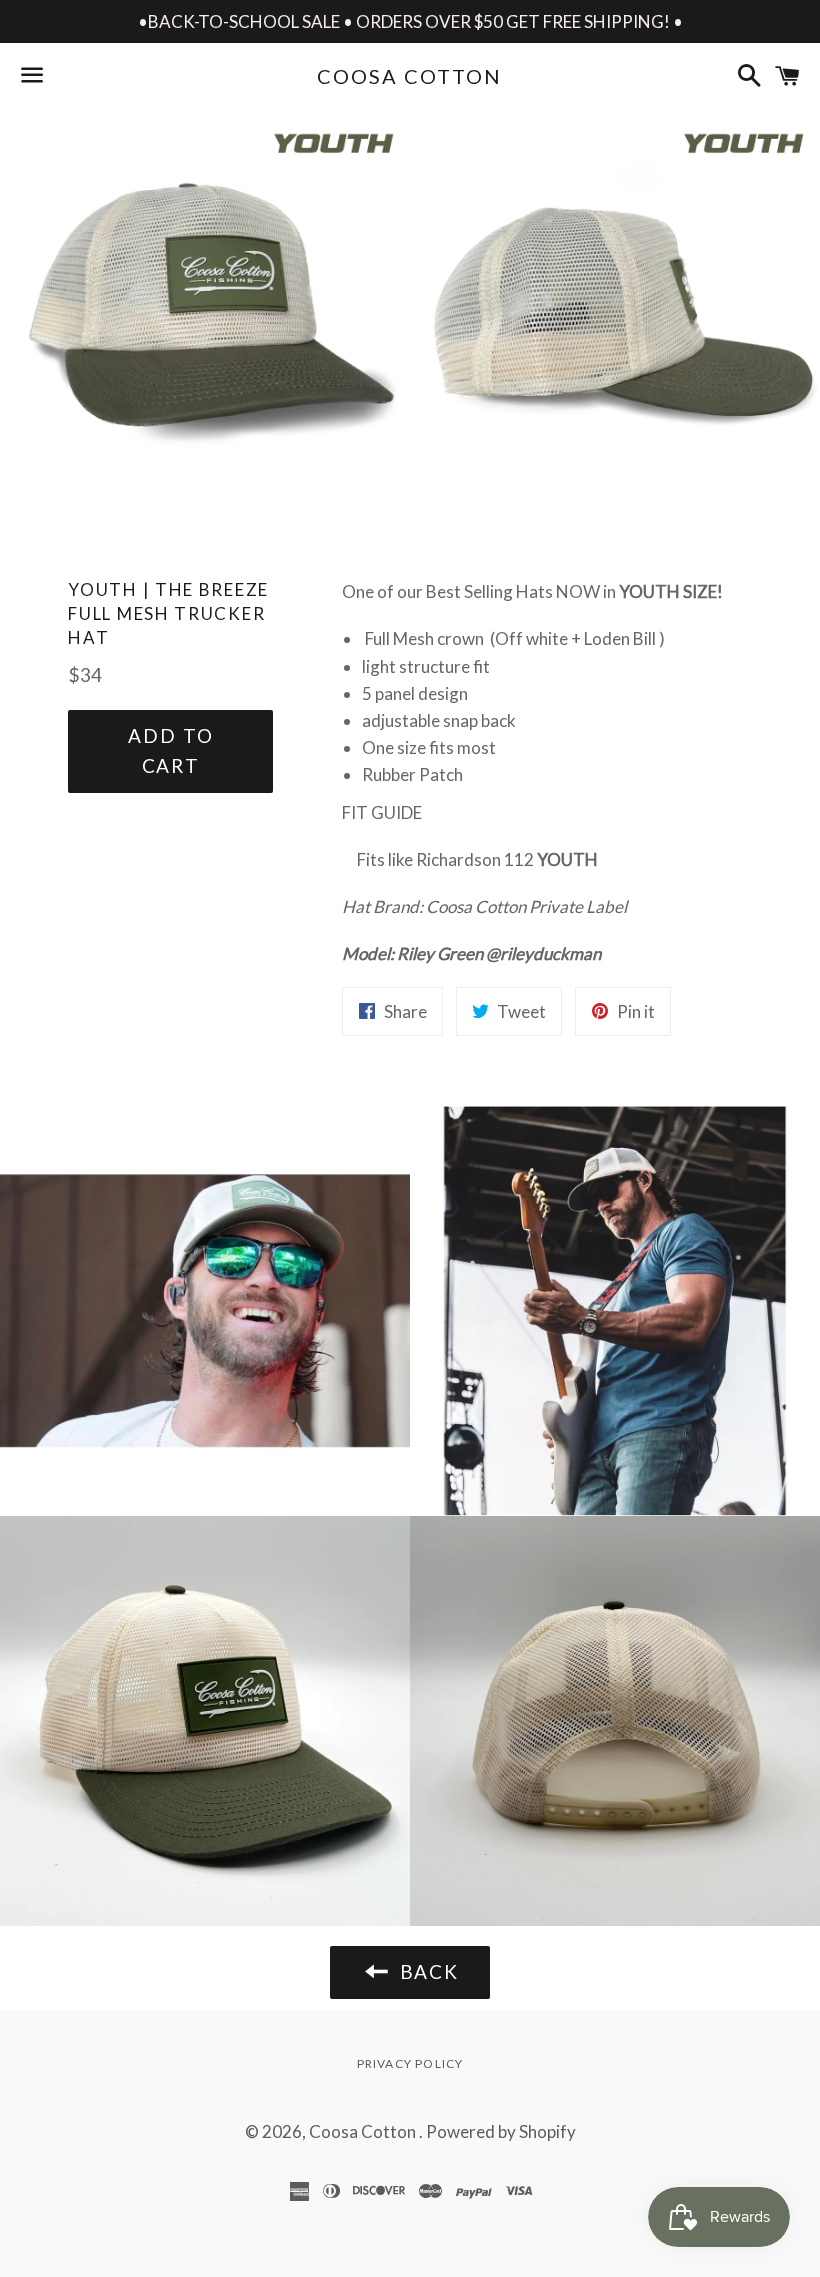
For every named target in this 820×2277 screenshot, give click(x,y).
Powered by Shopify (501, 2131)
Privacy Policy (410, 2063)
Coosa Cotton (409, 76)
